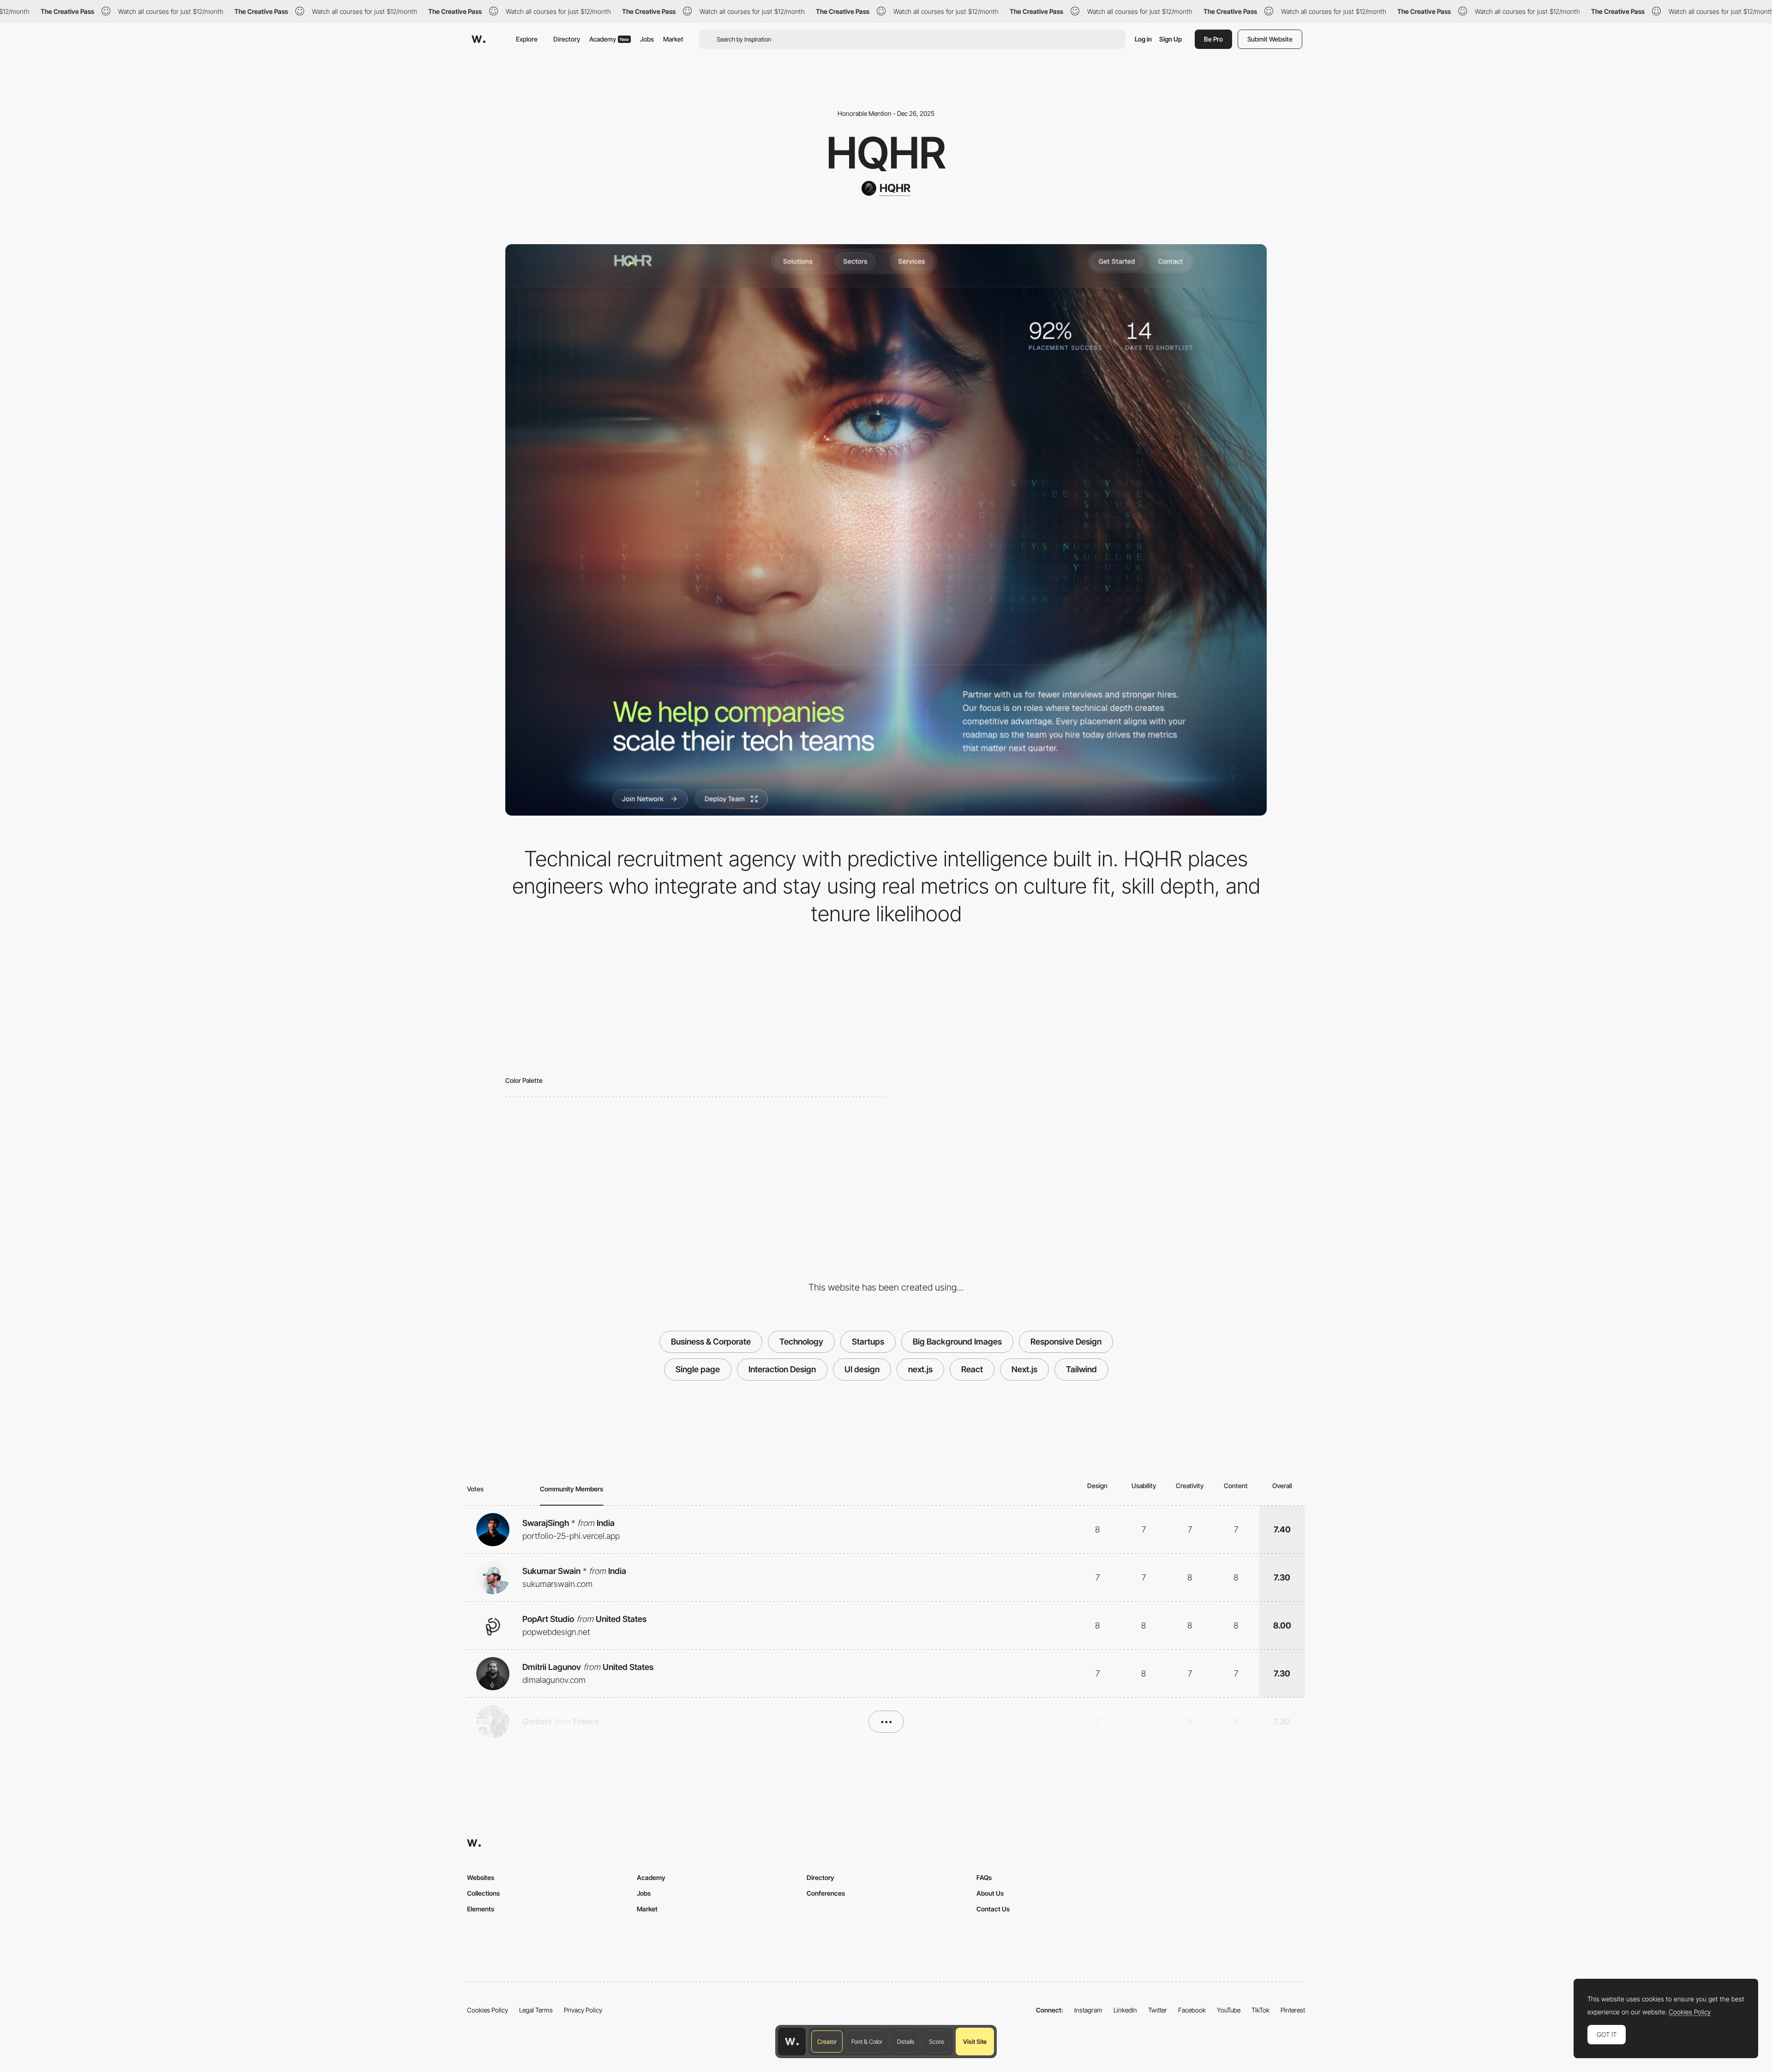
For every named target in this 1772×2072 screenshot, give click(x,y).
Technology (801, 1342)
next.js (920, 1369)
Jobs (647, 39)
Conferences (826, 1893)
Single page (698, 1369)
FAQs (984, 1877)
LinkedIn (1125, 2010)
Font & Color (867, 2042)
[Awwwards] (479, 39)
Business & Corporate (711, 1342)
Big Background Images (957, 1342)
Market (673, 39)
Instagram (1088, 2010)
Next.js (1024, 1369)
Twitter (1158, 2010)
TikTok (1260, 2010)
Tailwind (1081, 1369)
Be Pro (1213, 39)
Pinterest (1293, 2010)
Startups (868, 1342)
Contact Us (993, 1909)
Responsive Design (1066, 1342)
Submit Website (1270, 39)
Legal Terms (536, 2010)
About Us (990, 1893)
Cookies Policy (488, 2010)
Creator (827, 2042)
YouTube (1229, 2010)
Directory (567, 39)
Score (937, 2042)
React (972, 1369)
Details (906, 2042)
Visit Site (975, 2042)
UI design (862, 1369)
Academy (609, 39)
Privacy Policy (583, 2010)
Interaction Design (782, 1369)
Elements (481, 1909)
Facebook (1192, 2010)
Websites (481, 1877)
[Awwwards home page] (792, 2042)
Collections (483, 1893)
